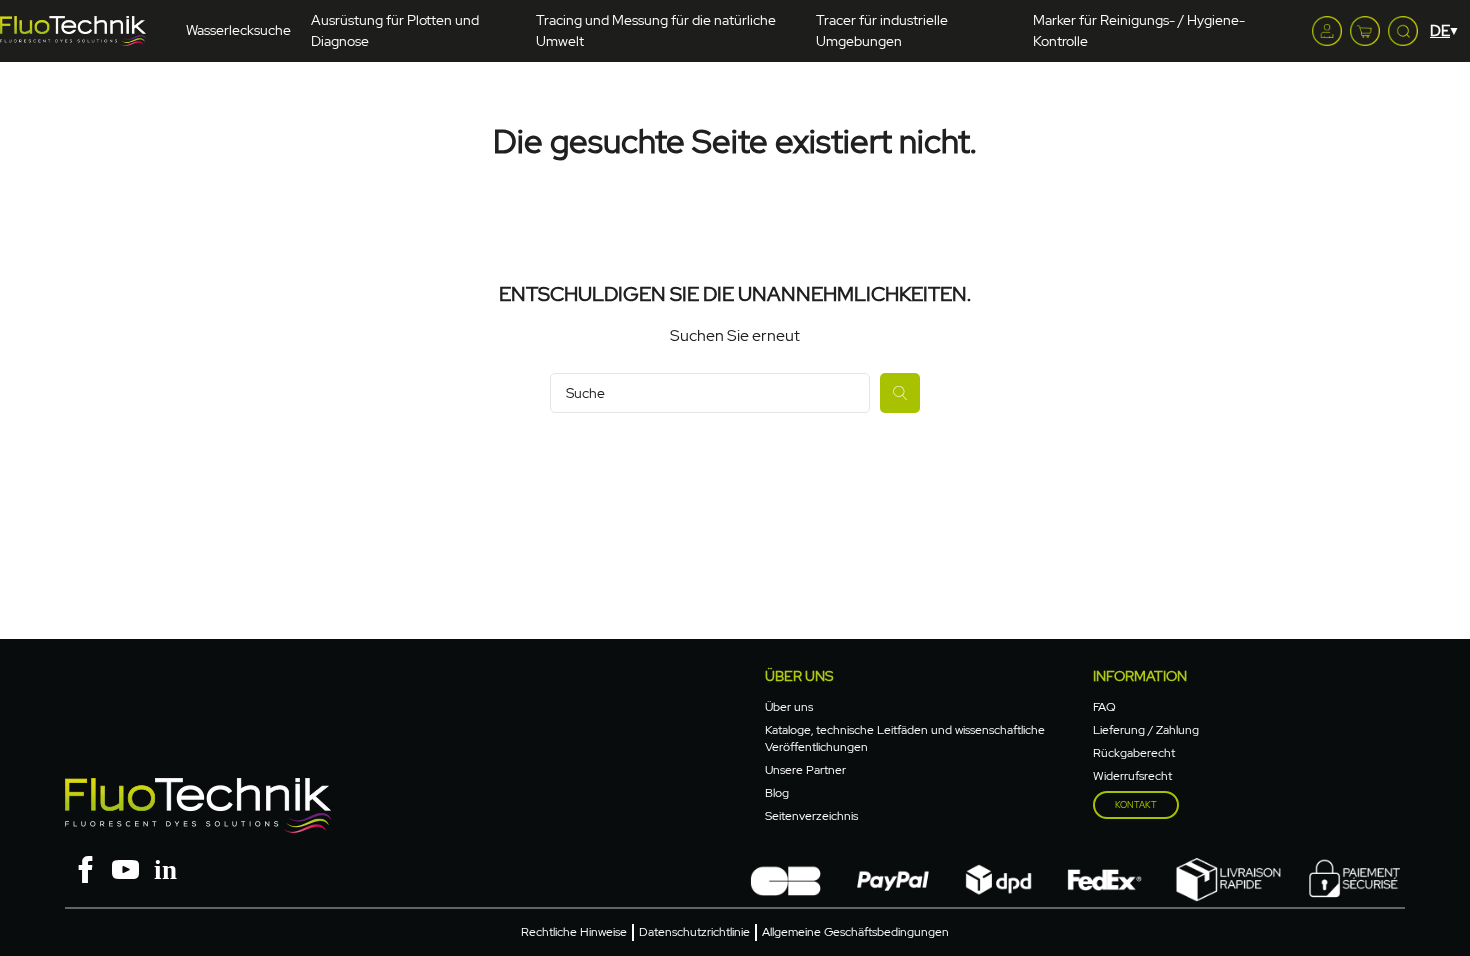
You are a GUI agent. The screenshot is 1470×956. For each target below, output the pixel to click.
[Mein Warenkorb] (1365, 31)
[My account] (1327, 31)
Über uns (789, 707)
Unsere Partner (805, 770)
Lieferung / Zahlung (1146, 730)
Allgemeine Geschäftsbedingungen (855, 932)
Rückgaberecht (1134, 753)
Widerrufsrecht (1132, 776)
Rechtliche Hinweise (574, 932)
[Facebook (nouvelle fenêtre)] (85, 867)
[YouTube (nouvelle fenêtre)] (125, 867)
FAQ (1104, 707)
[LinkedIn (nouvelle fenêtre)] (165, 867)
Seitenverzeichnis (811, 816)
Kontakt (1136, 805)
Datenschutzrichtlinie (694, 932)
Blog (777, 793)
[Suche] (900, 393)
